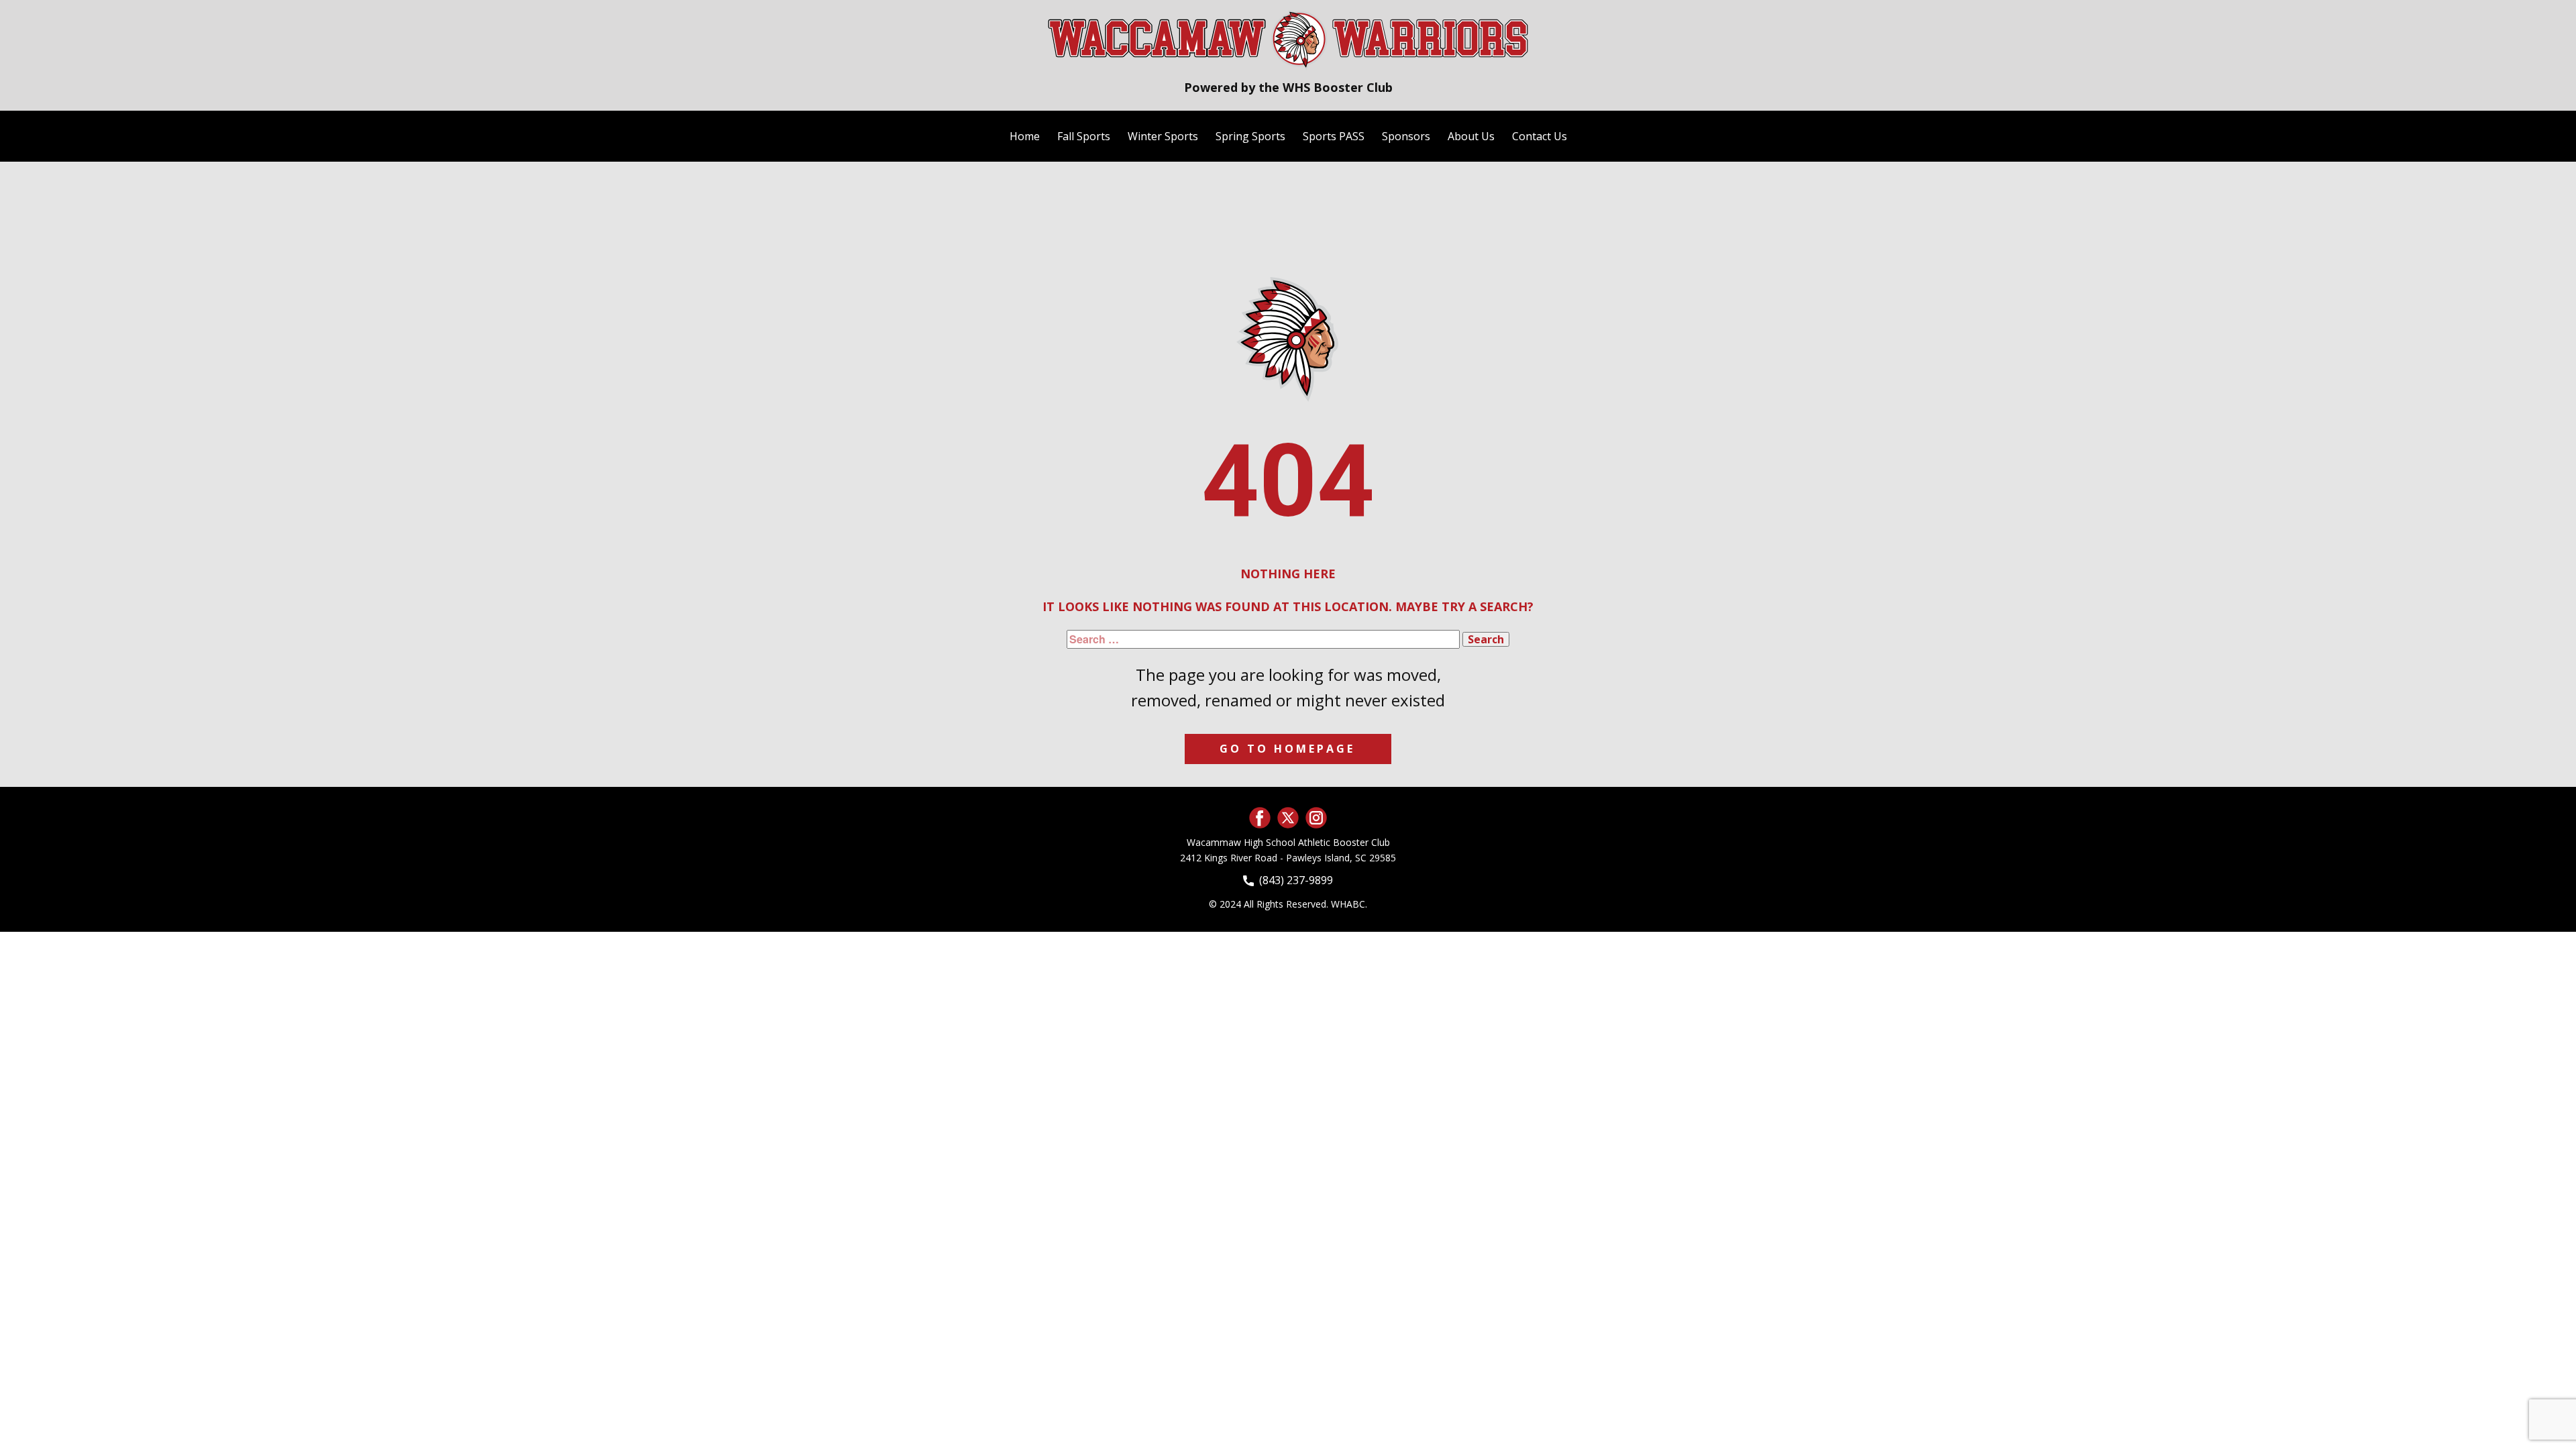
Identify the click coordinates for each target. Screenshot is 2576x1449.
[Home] (1288, 39)
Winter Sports (1163, 136)
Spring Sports (1250, 136)
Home (1025, 136)
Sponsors (1406, 136)
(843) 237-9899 (1293, 880)
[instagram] (1316, 818)
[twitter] (1288, 818)
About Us (1471, 136)
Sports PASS (1334, 136)
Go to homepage (1287, 749)
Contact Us (1540, 136)
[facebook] (1260, 818)
